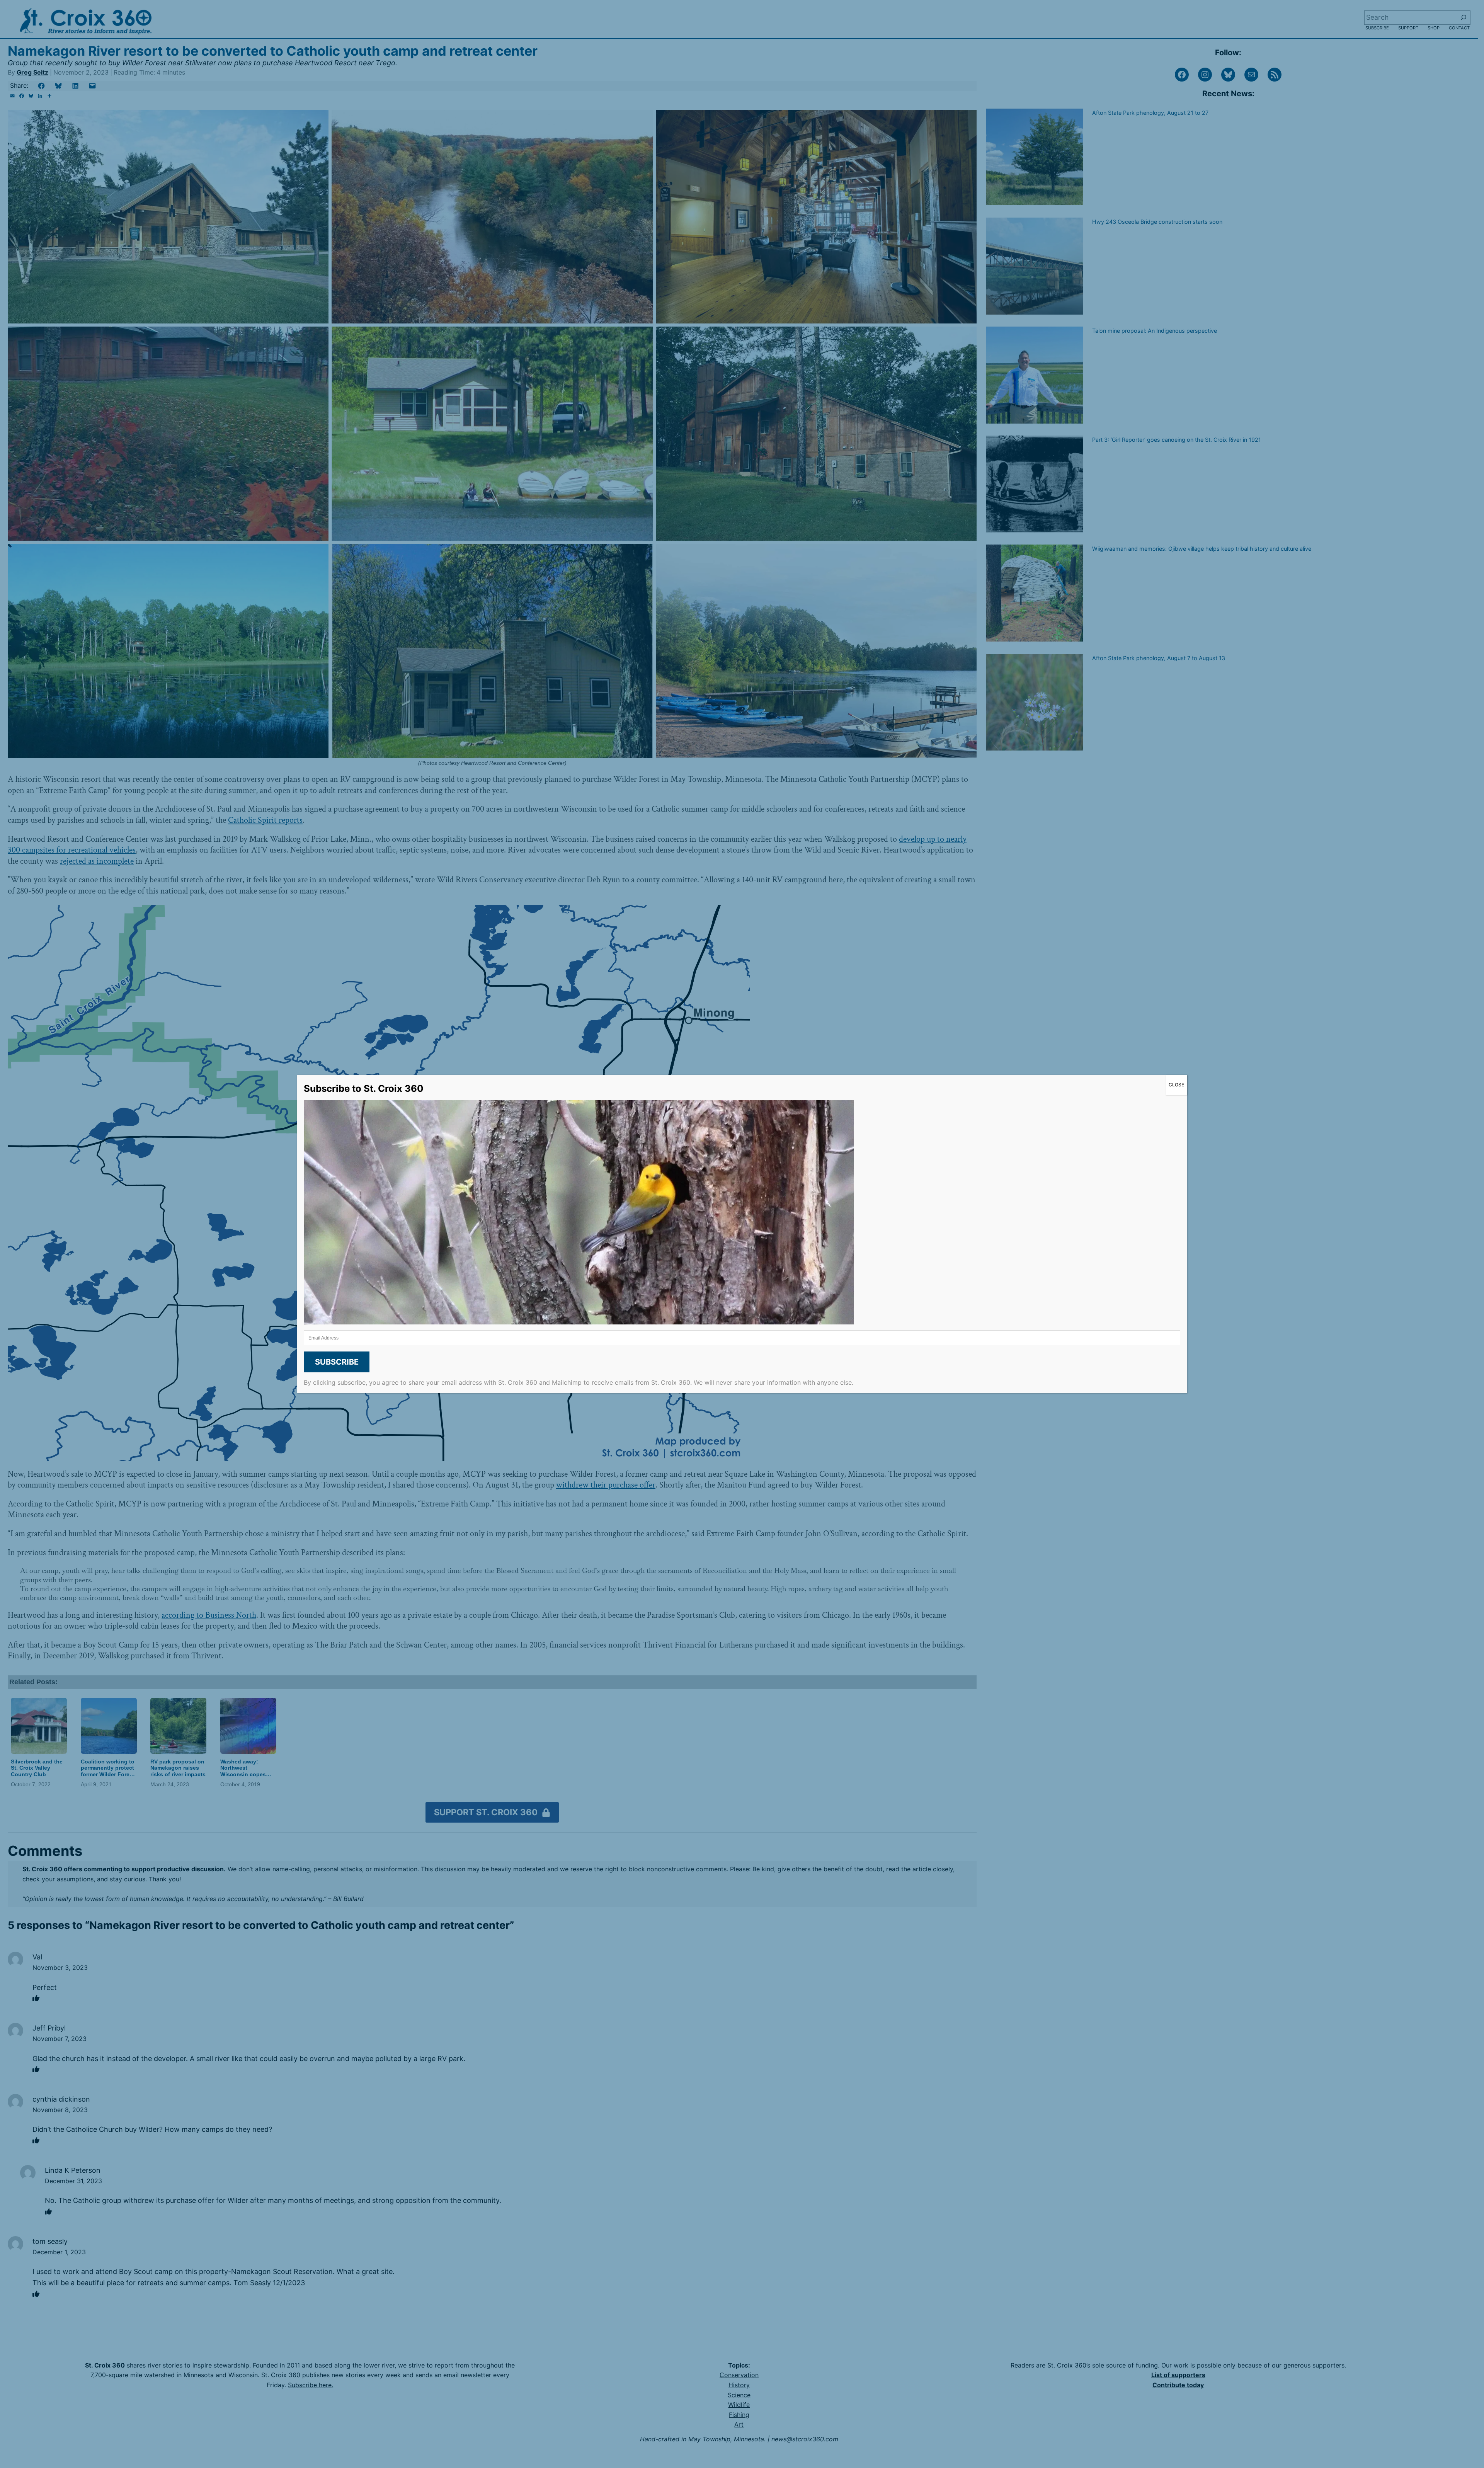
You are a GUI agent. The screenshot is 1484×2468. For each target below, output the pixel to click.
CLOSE (1176, 1085)
